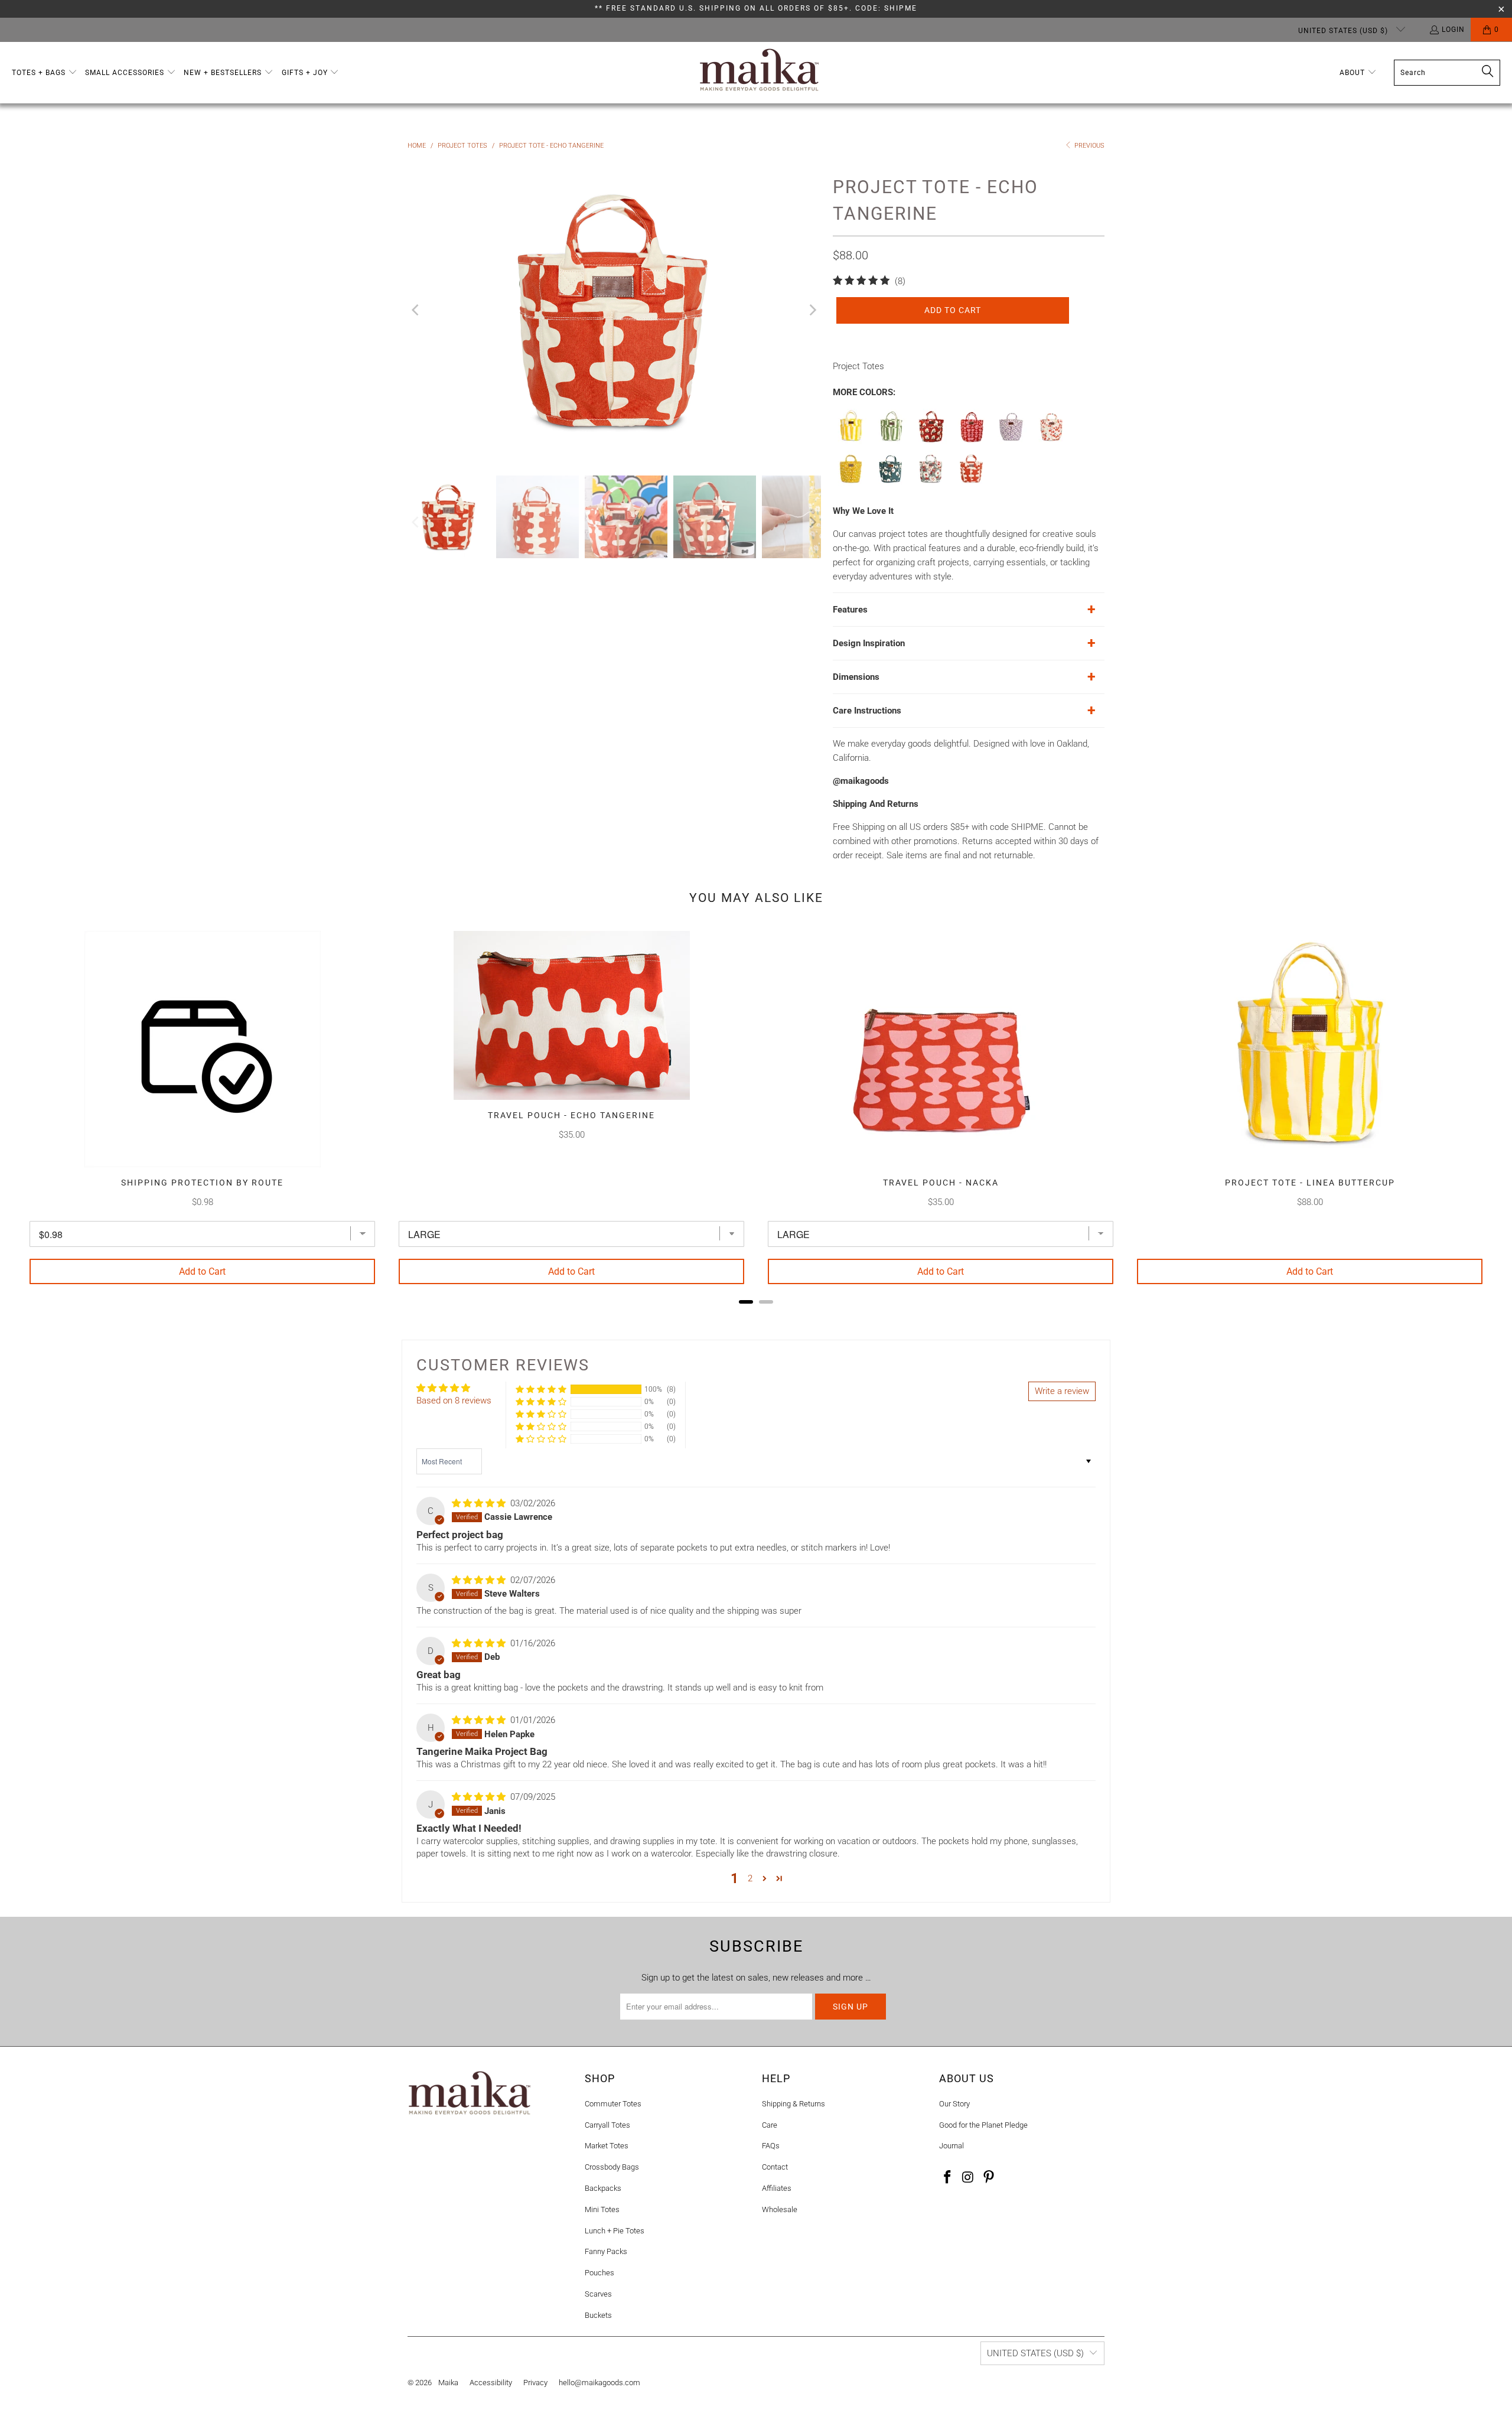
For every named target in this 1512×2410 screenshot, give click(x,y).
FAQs (771, 2146)
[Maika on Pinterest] (989, 2178)
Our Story (954, 2104)
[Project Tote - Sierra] (931, 483)
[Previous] (416, 310)
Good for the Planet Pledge (983, 2125)
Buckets (598, 2315)
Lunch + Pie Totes (615, 2231)
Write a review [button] (1062, 1391)
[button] (45, 73)
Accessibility (491, 2383)
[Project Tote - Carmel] (851, 483)
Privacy (535, 2383)
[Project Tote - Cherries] (1052, 441)
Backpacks (603, 2188)
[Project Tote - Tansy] (891, 483)
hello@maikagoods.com (599, 2383)
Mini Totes (602, 2209)
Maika (448, 2383)
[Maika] (759, 73)
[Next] (812, 310)
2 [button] (750, 1878)
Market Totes (607, 2146)
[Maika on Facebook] (948, 2178)
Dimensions (856, 677)
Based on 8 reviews (454, 1401)
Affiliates (777, 2188)
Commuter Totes (613, 2104)
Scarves (598, 2294)
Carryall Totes (607, 2125)
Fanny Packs (606, 2251)
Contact (775, 2167)
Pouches (599, 2273)
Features (850, 610)
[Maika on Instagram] (969, 2178)
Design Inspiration (869, 643)
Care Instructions (867, 711)
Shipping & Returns (794, 2104)
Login (1453, 30)
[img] (479, 1503)
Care (770, 2125)
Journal (951, 2146)
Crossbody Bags (612, 2167)
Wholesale (780, 2209)
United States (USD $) (1344, 31)
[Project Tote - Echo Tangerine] (972, 483)
